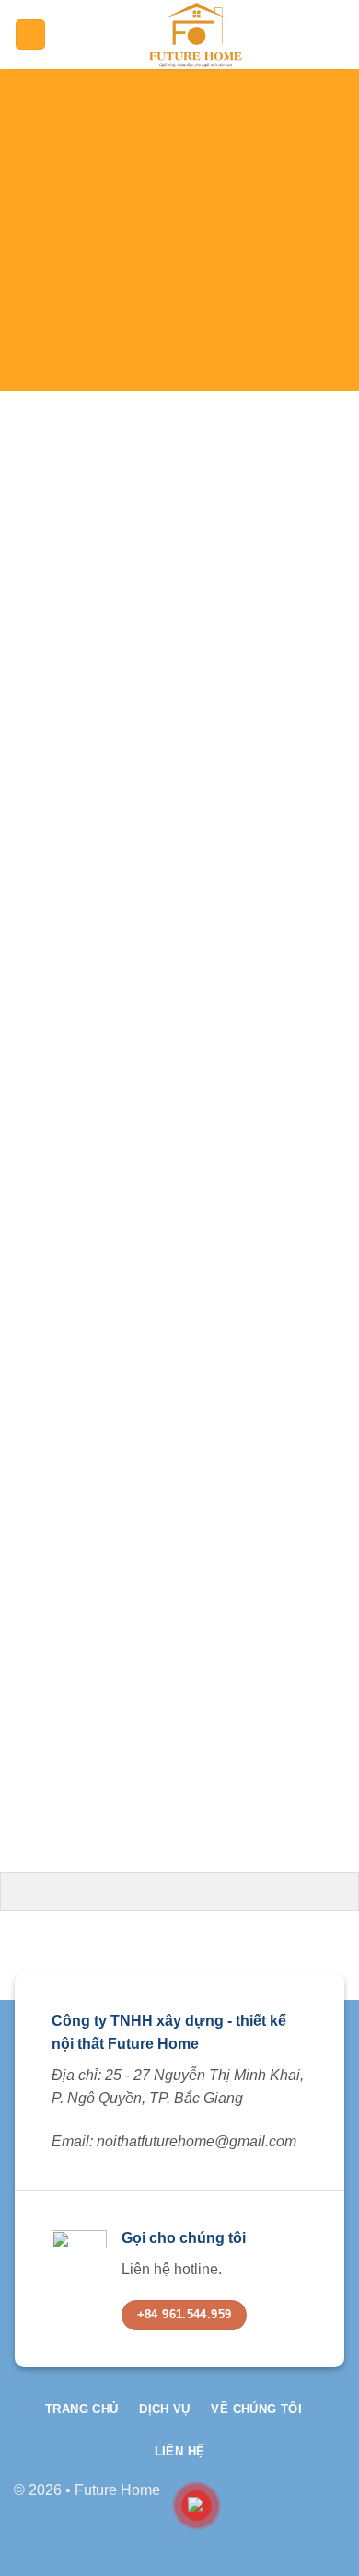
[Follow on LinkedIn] (331, 2499)
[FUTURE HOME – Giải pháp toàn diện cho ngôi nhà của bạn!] (196, 34)
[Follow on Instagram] (301, 2499)
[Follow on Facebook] (272, 2499)
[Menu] (30, 34)
